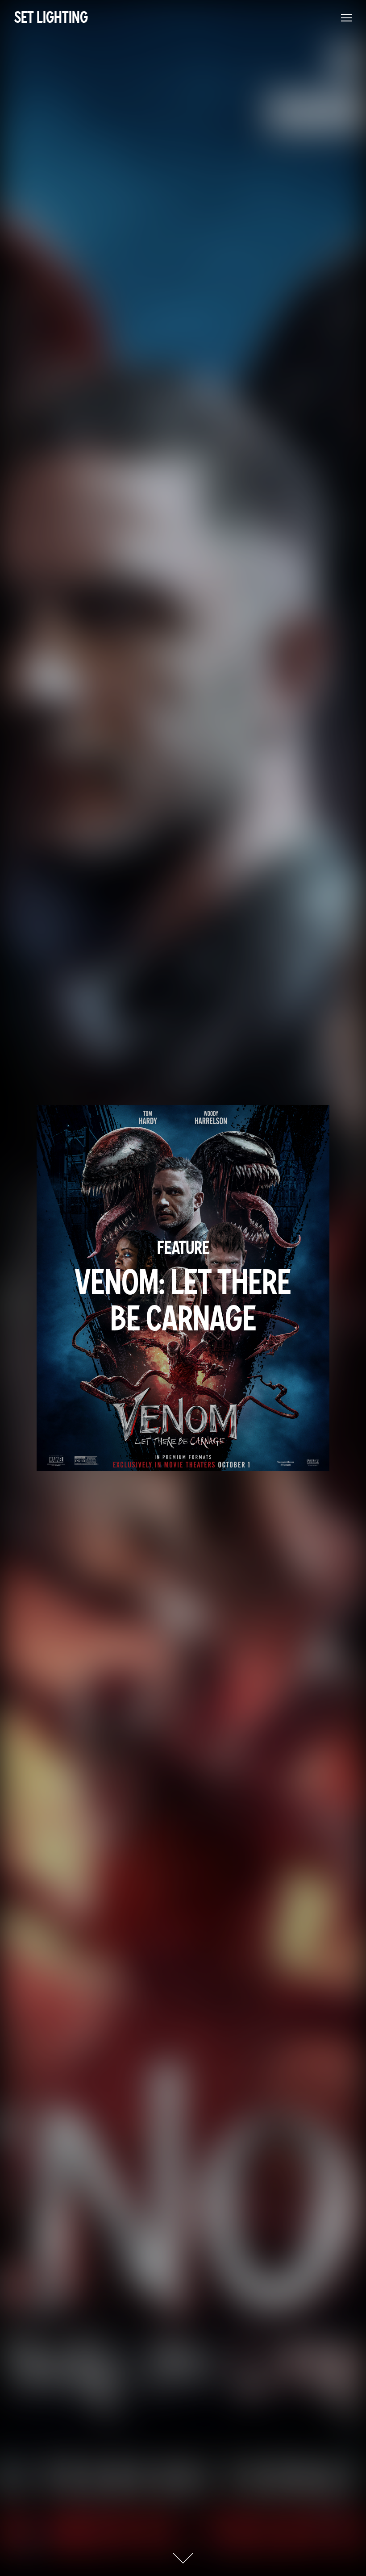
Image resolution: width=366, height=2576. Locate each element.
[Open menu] (346, 18)
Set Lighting (51, 18)
